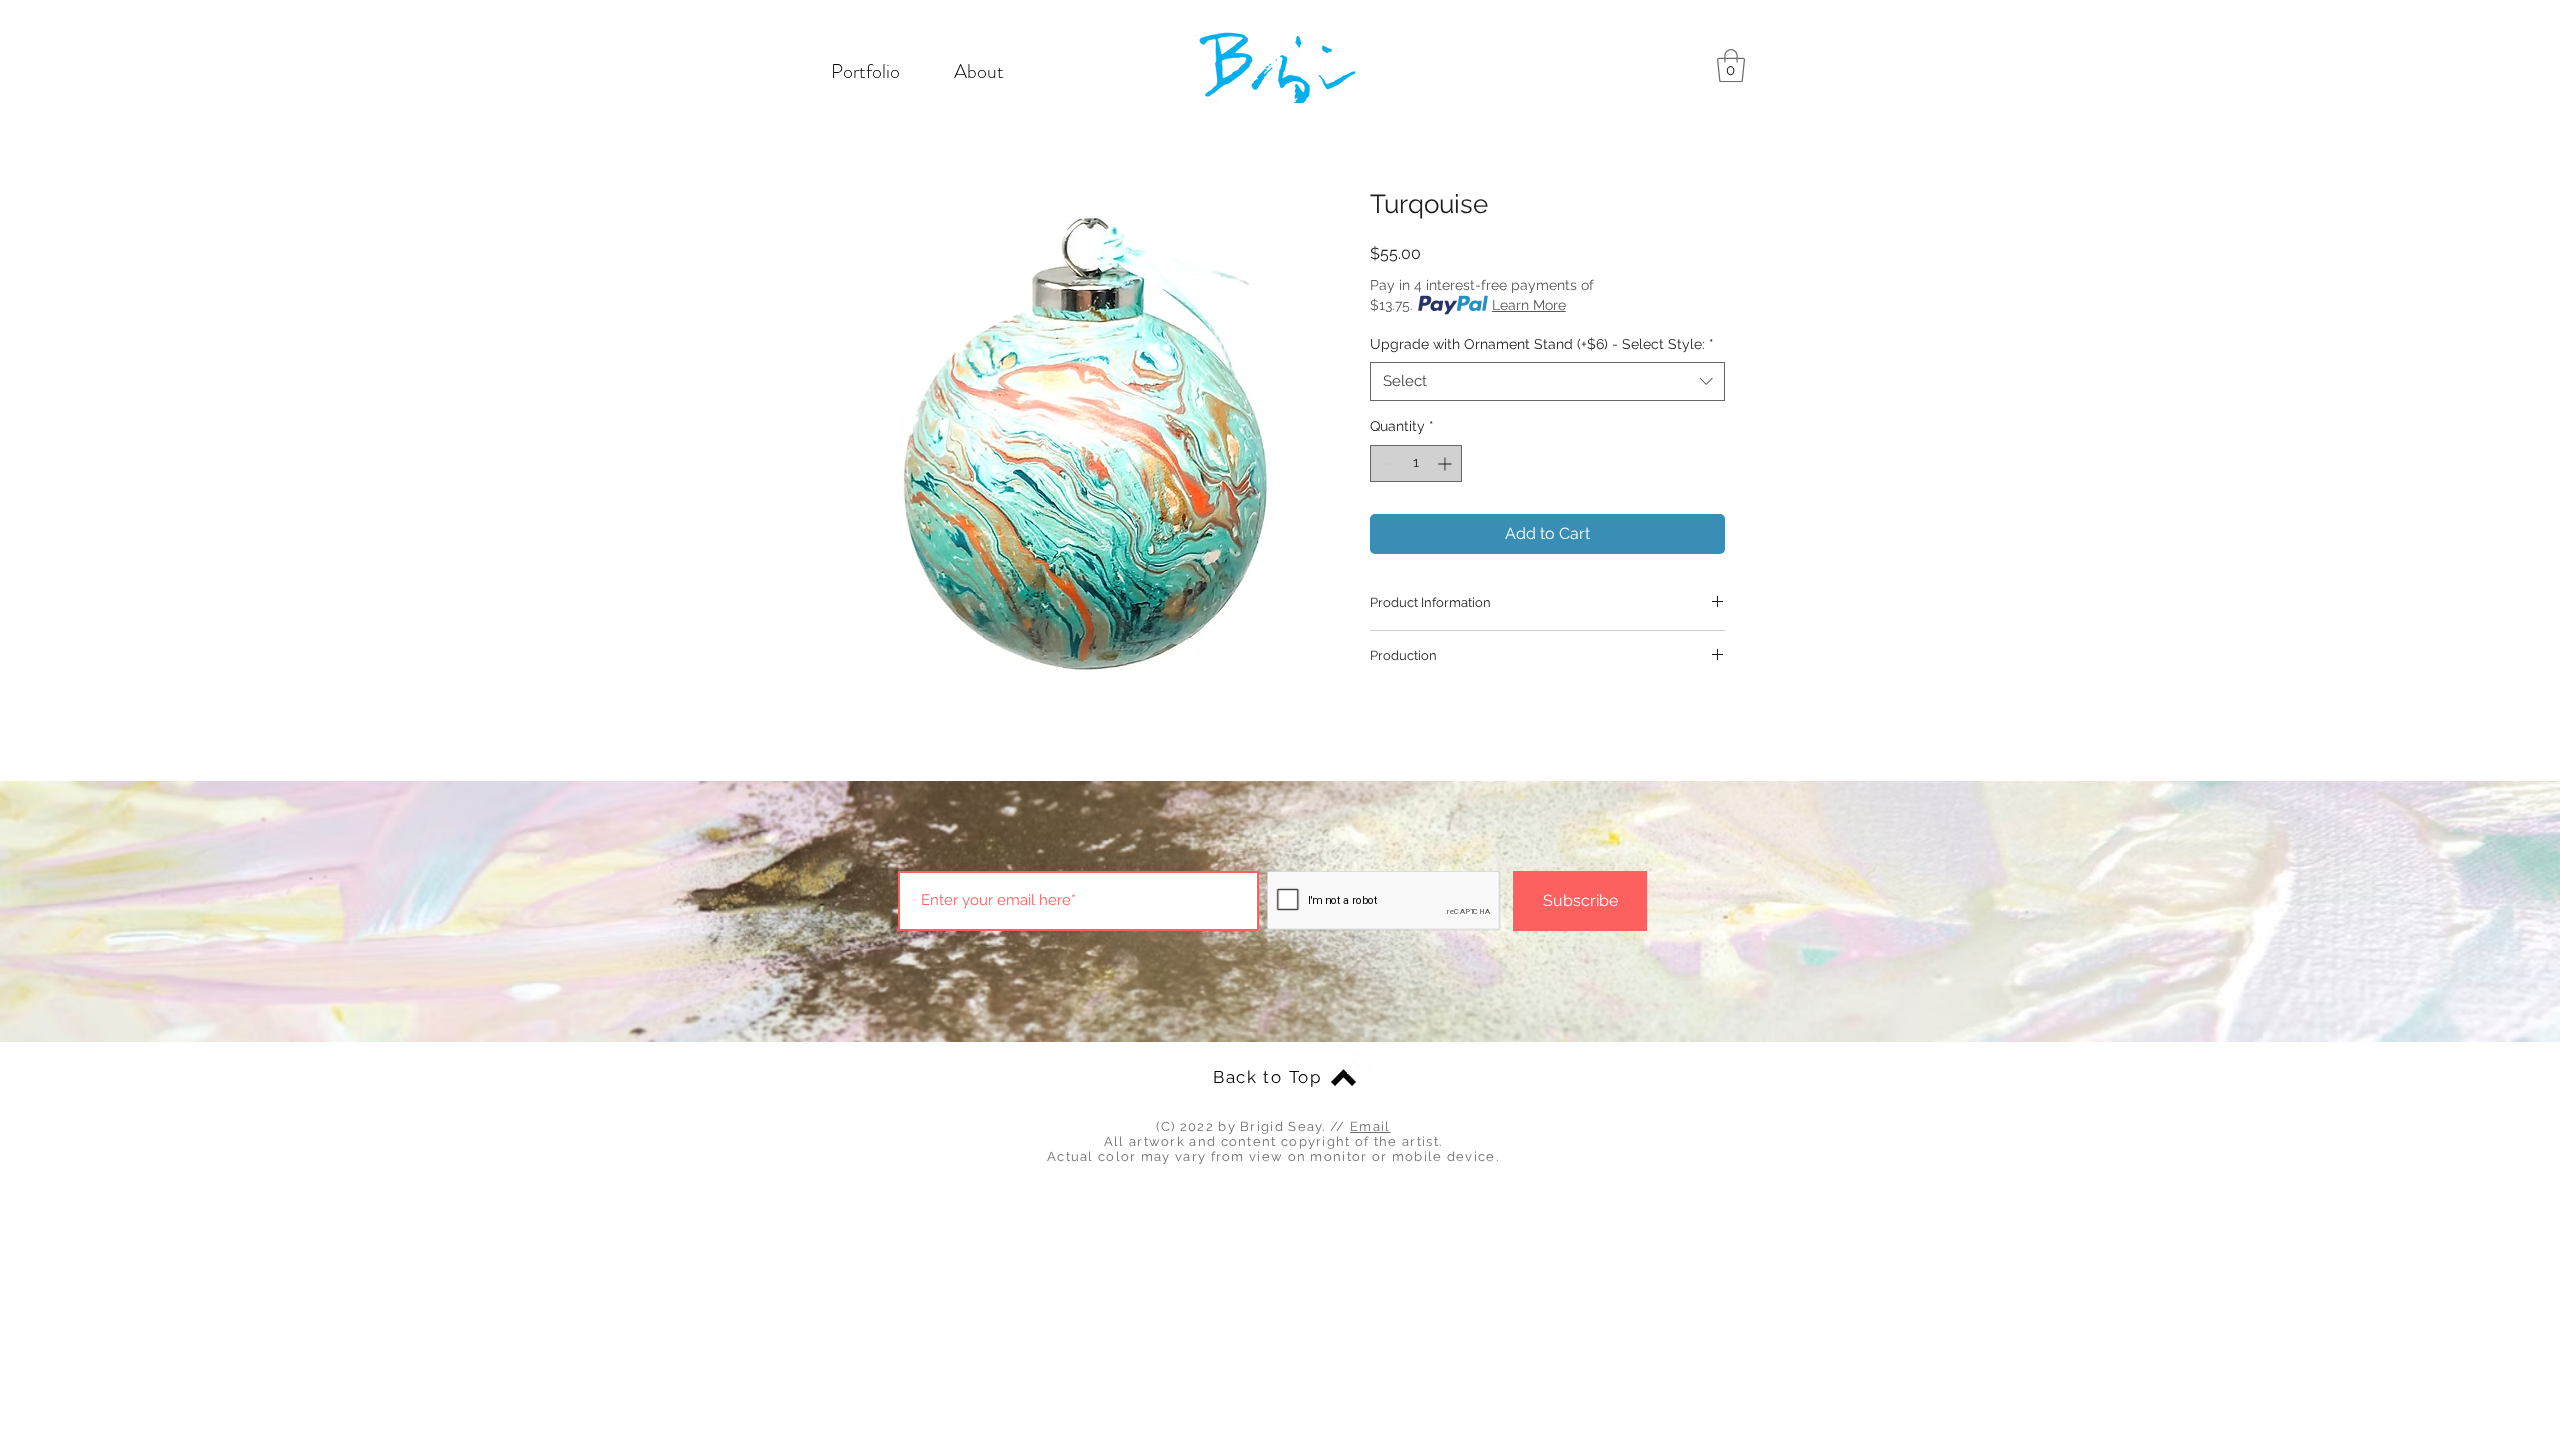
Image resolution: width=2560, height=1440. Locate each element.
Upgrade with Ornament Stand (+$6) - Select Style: (1542, 344)
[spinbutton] (1416, 463)
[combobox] (1547, 381)
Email (1370, 1126)
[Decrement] (1385, 463)
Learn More (1529, 305)
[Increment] (1446, 463)
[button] (1731, 65)
